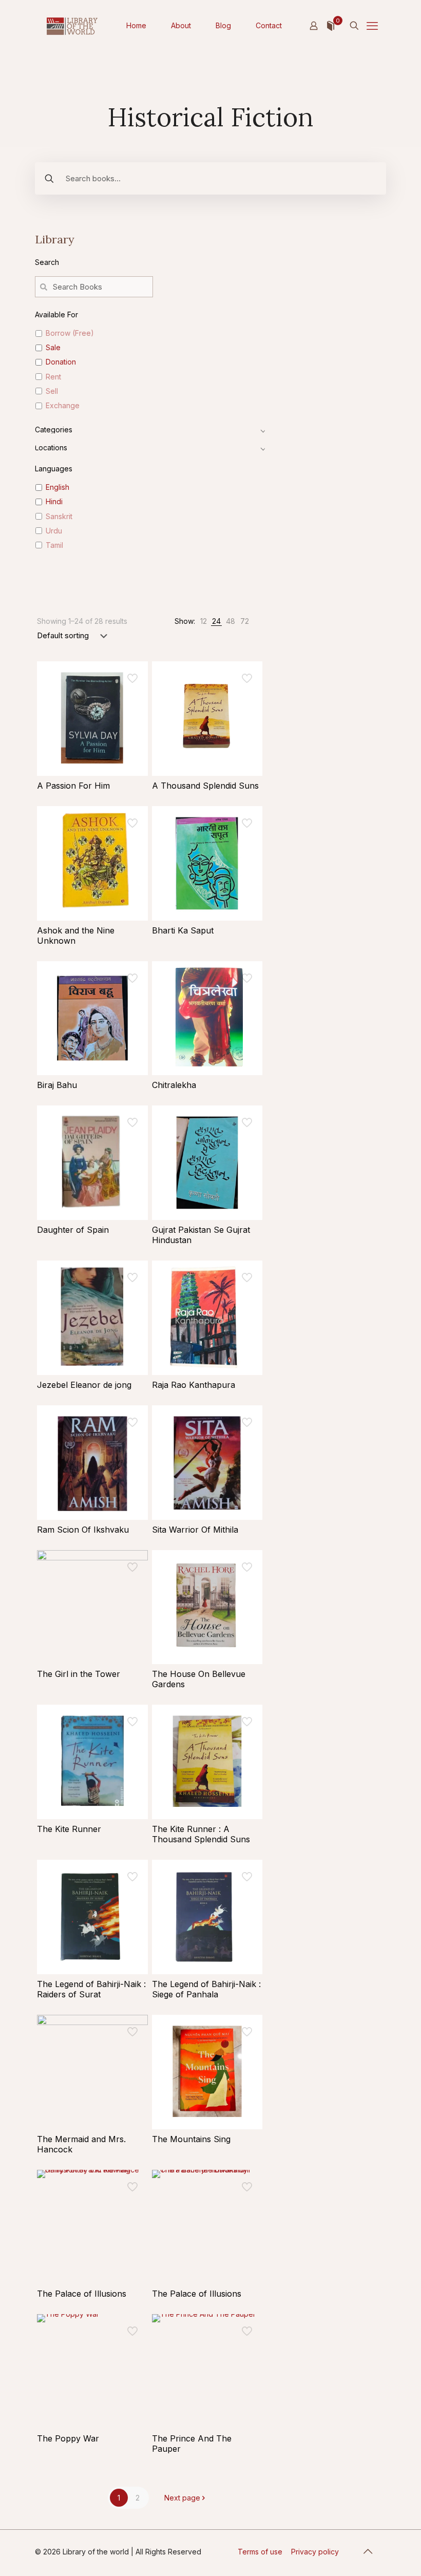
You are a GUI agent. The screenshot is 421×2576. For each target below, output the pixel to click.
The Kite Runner (69, 1829)
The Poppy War (68, 2438)
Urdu (54, 531)
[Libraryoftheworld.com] (72, 26)
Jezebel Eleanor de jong (84, 1385)
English (58, 487)
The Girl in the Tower (79, 1674)
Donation (61, 362)
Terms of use (260, 2552)
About (181, 25)
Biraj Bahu (57, 1085)
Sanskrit (59, 516)
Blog (223, 25)
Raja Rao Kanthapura (194, 1385)
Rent (53, 377)
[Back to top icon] (368, 2551)
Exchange (63, 405)
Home (136, 25)
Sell (52, 391)
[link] (204, 621)
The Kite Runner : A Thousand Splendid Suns (201, 1834)
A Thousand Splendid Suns (205, 786)
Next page (182, 2498)
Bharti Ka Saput (183, 930)
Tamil (54, 545)
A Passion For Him (73, 786)
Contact (269, 25)
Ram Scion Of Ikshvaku (83, 1530)
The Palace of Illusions (82, 2294)
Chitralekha (174, 1085)
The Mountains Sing (191, 2139)
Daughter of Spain (73, 1230)
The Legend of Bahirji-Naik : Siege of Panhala (206, 1989)
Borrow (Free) (70, 333)
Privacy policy (315, 2552)
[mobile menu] (372, 26)
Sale (53, 347)
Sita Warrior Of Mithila (195, 1530)
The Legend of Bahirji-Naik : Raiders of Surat (91, 1989)
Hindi (54, 501)
